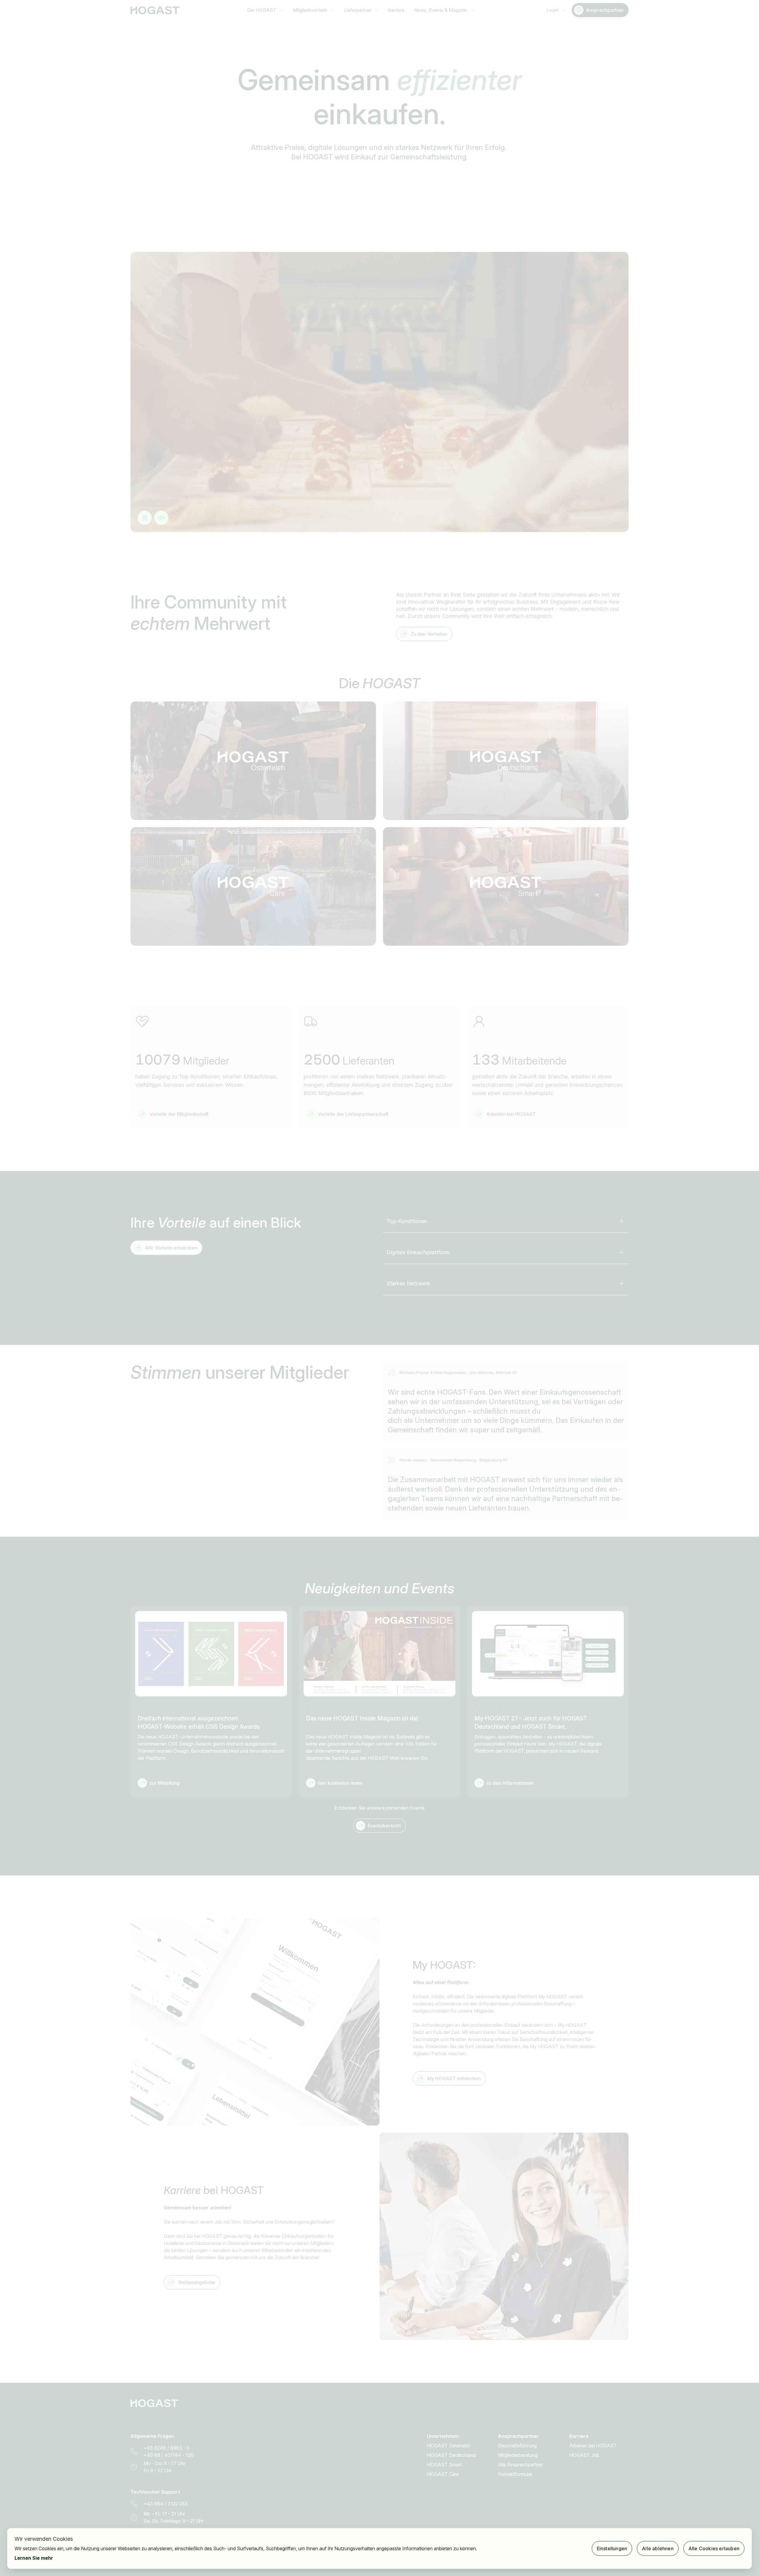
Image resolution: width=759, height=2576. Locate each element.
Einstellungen (612, 2548)
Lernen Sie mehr (34, 2558)
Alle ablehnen (658, 2548)
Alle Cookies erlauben (714, 2548)
